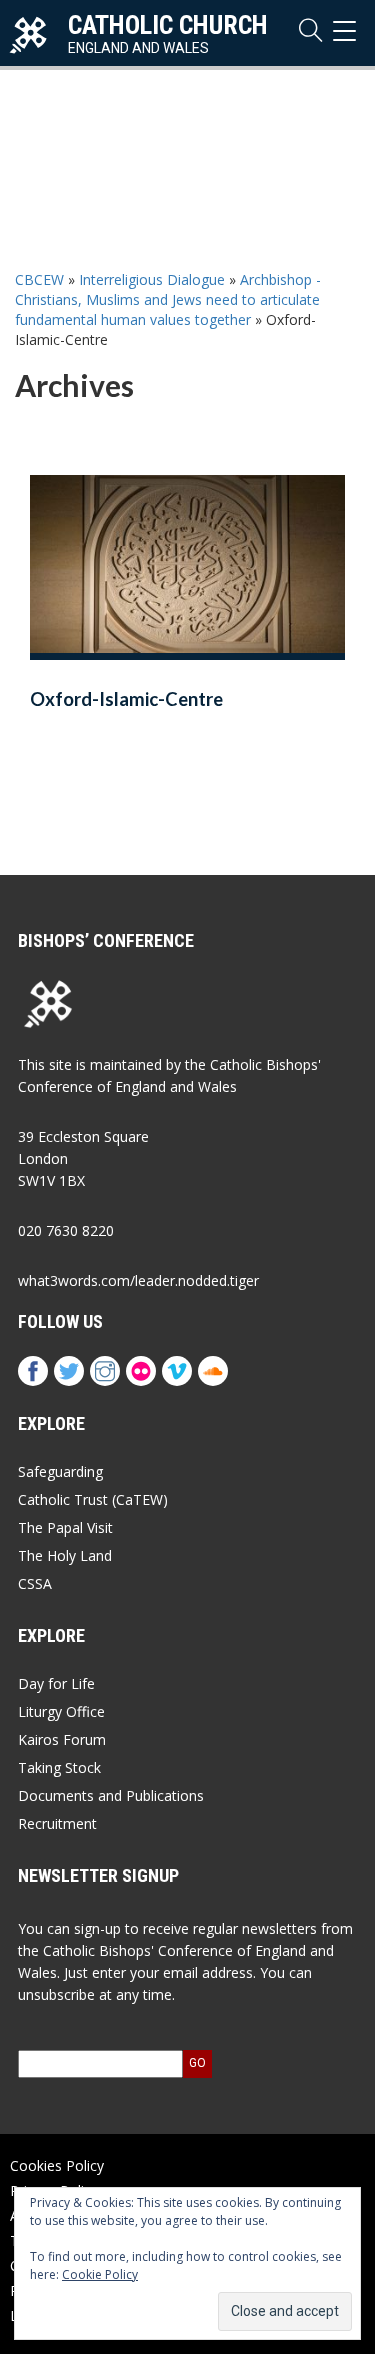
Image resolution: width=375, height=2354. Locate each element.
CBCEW (39, 279)
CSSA (35, 1583)
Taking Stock (59, 1767)
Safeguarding (60, 1471)
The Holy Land (65, 1555)
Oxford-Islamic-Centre (126, 699)
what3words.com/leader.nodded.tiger (138, 1280)
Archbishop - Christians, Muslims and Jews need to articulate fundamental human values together (168, 299)
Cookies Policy (57, 2165)
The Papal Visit (65, 1527)
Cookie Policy (100, 2274)
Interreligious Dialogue (152, 279)
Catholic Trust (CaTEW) (93, 1499)
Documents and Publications (111, 1795)
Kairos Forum (62, 1739)
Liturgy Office (61, 1711)
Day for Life (56, 1683)
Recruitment (57, 1823)
